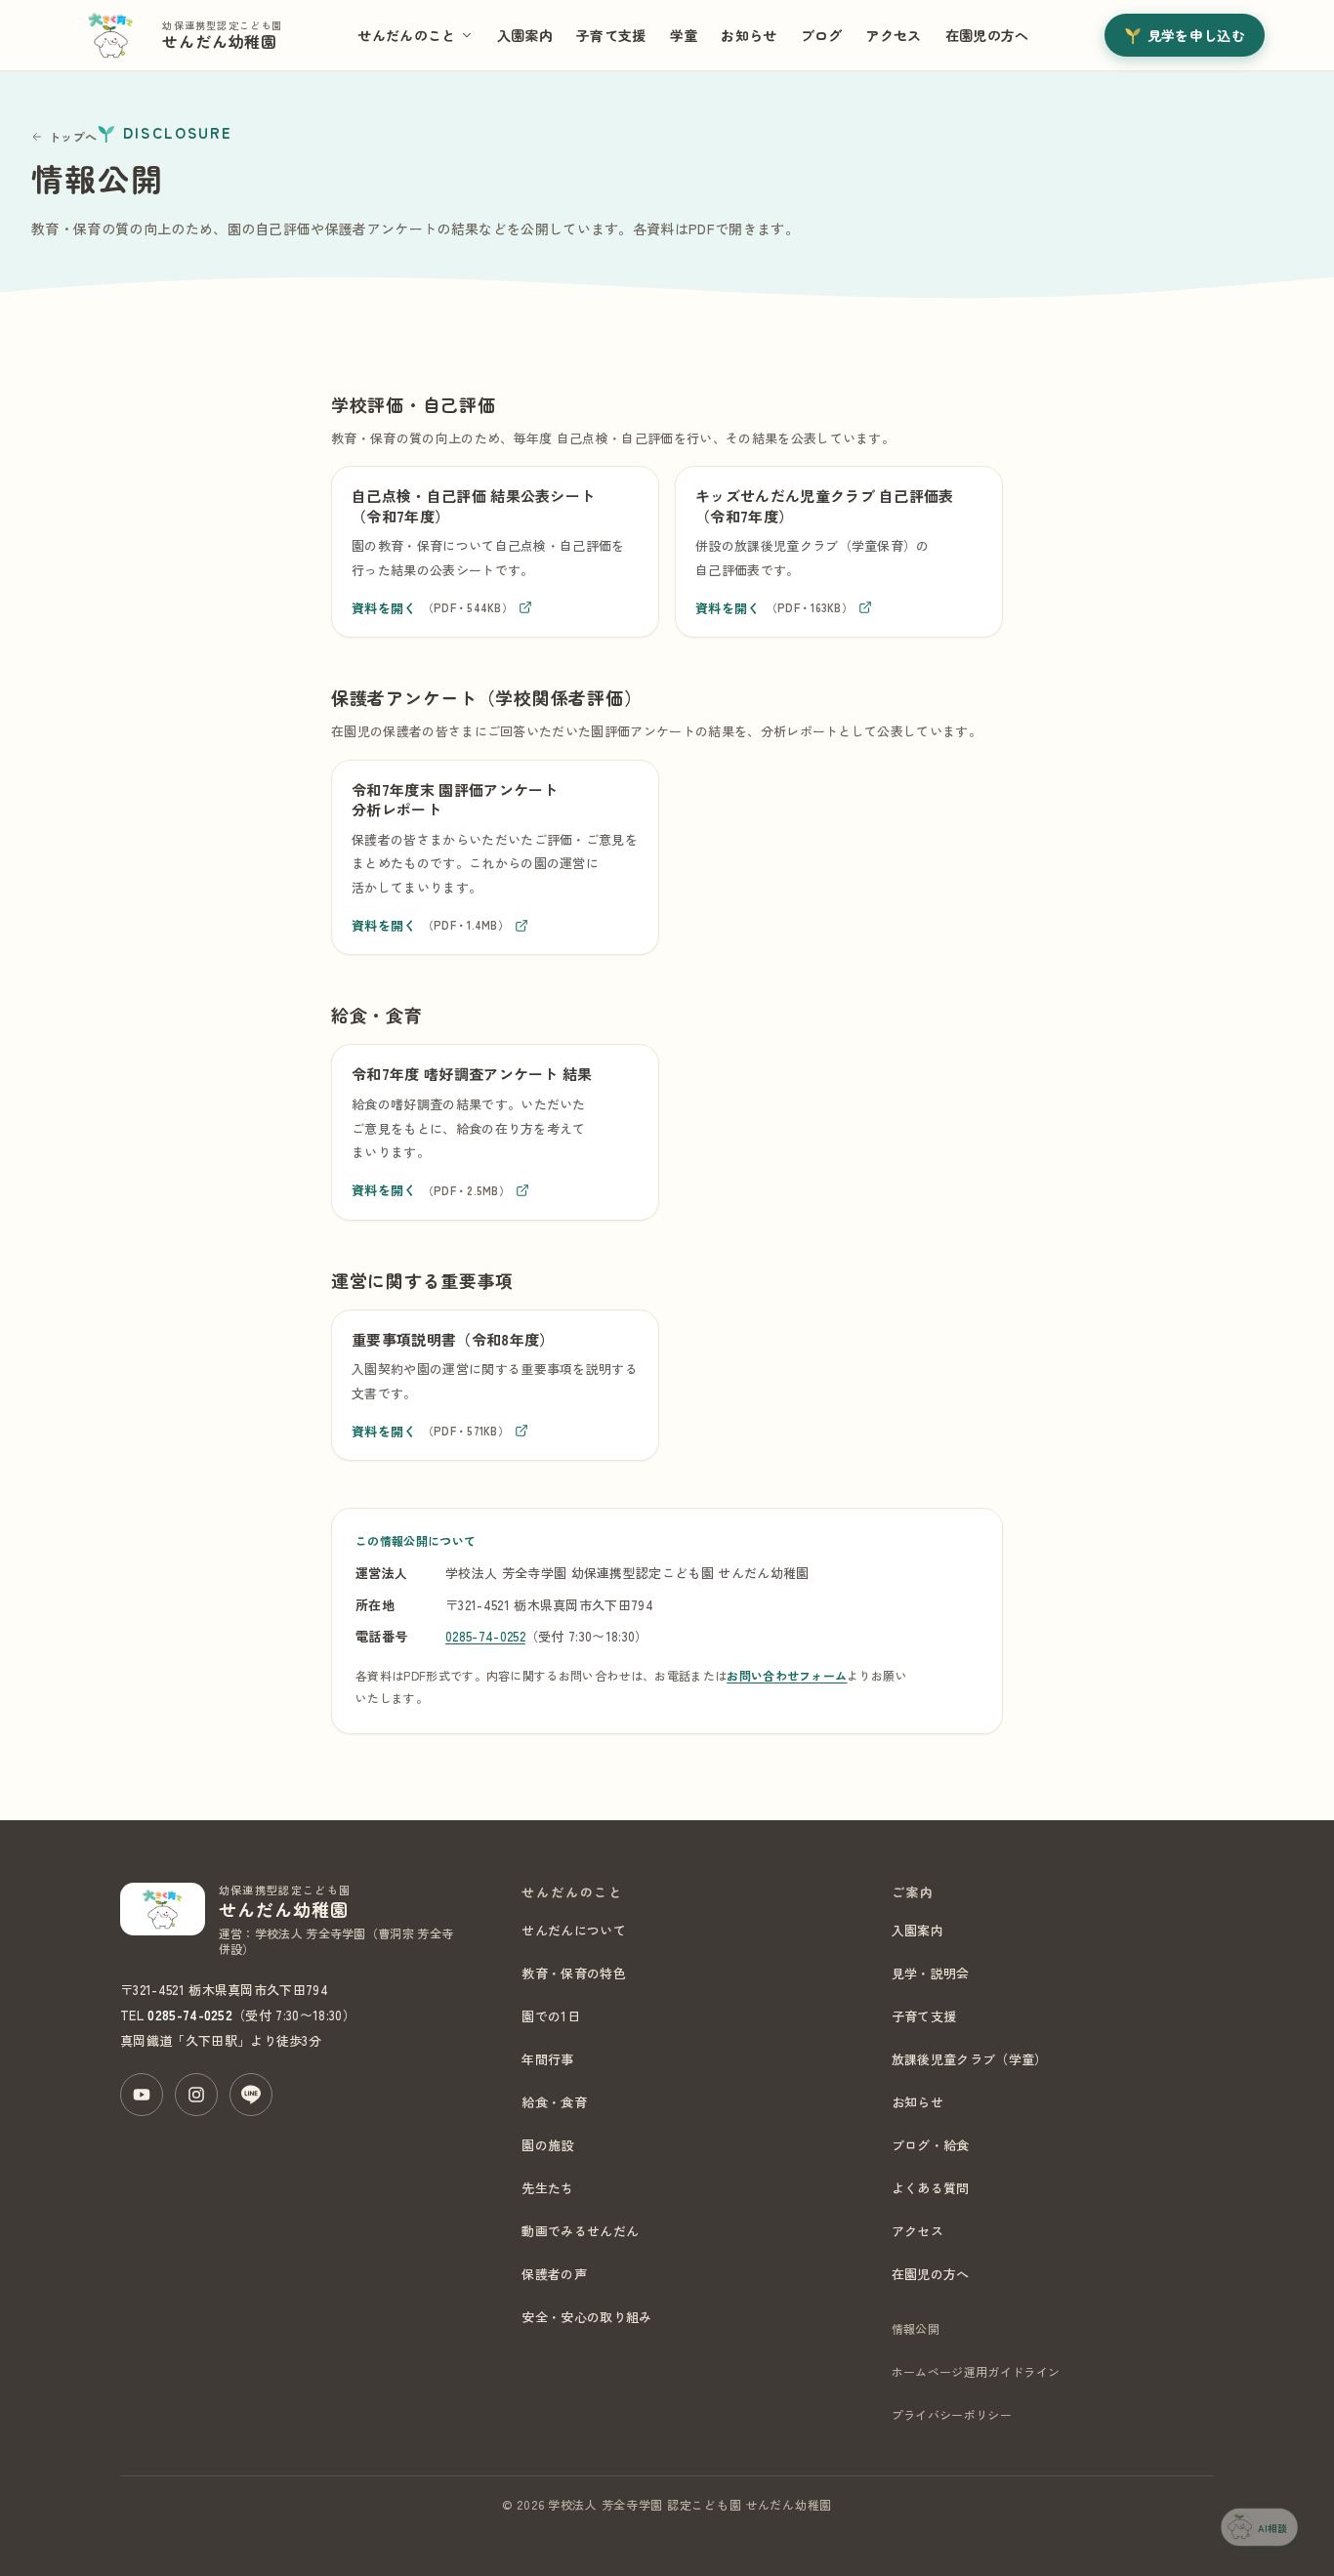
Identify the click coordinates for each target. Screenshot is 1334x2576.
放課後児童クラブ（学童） (970, 2059)
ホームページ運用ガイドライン (976, 2371)
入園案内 (525, 35)
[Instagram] (196, 2095)
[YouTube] (142, 2095)
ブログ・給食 (931, 2145)
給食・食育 (554, 2102)
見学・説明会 (931, 1973)
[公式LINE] (251, 2095)
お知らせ (749, 35)
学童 (684, 35)
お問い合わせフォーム (787, 1675)
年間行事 (547, 2059)
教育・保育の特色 (574, 1973)
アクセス (893, 35)
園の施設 (547, 2145)
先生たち (547, 2188)
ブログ (822, 35)
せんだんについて (574, 1930)
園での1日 (551, 2016)
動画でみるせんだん (580, 2231)
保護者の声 (554, 2274)
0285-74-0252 (485, 1636)
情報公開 (916, 2328)
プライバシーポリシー (952, 2414)
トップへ (73, 136)
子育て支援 (611, 35)
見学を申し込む (1196, 35)
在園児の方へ (987, 35)
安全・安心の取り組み (586, 2317)
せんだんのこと (406, 35)
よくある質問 (931, 2188)
